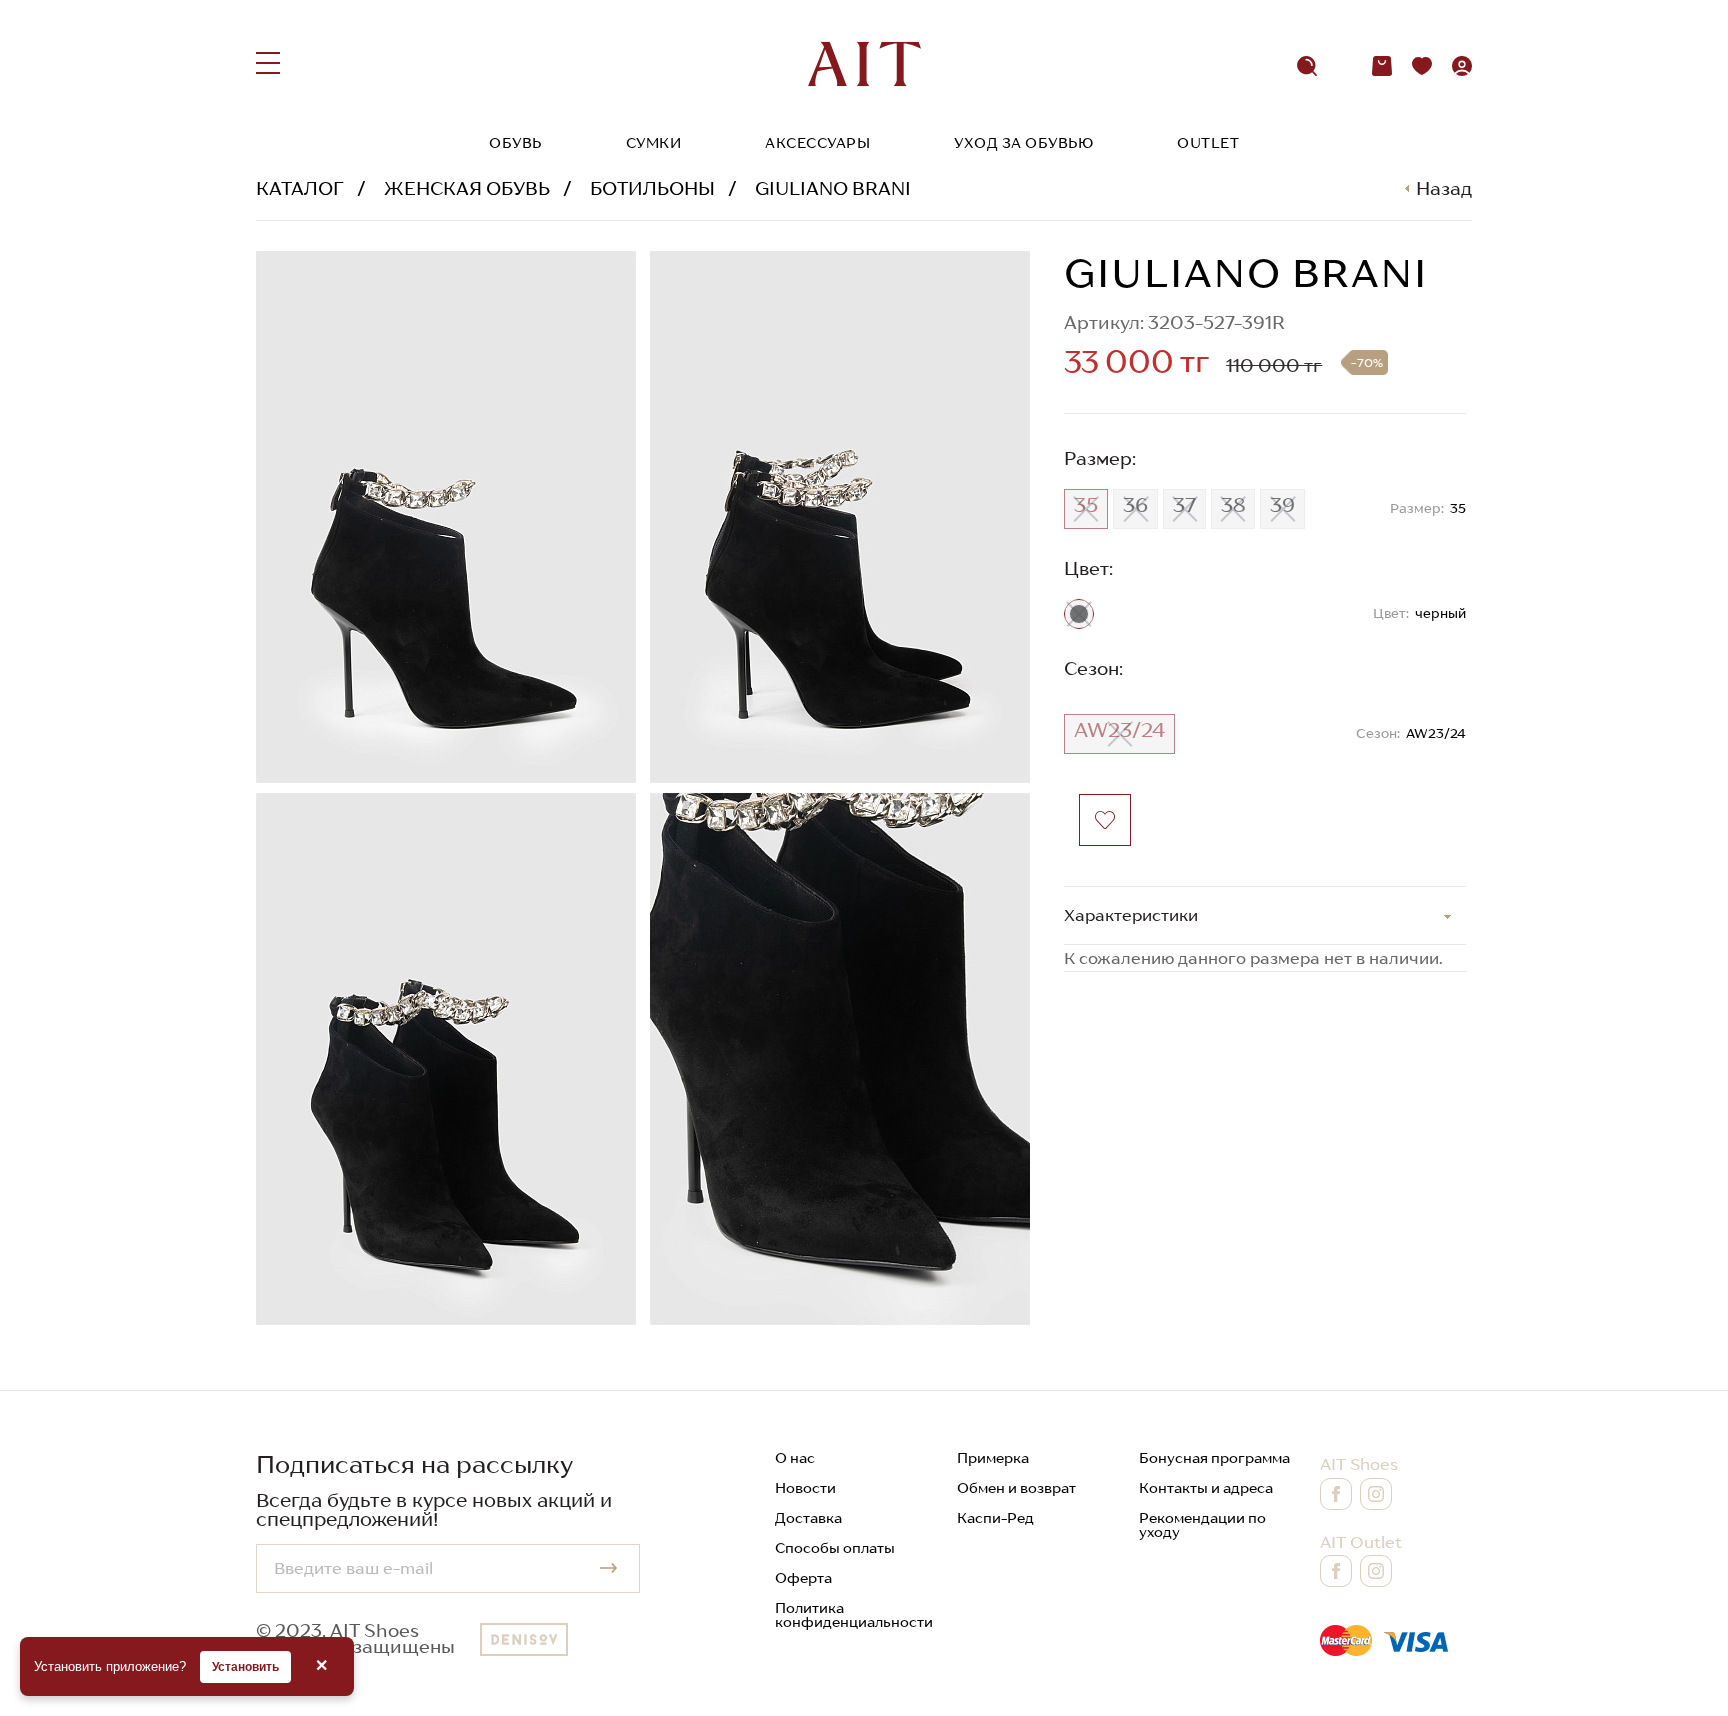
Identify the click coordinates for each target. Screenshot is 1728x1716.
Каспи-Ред (995, 1518)
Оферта (803, 1578)
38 (1233, 505)
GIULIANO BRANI (833, 188)
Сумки (654, 143)
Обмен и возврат (1016, 1488)
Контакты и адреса (1206, 1488)
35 (1086, 505)
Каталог (300, 188)
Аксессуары (817, 143)
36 (1135, 505)
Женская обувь (467, 188)
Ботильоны (652, 188)
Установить (245, 1667)
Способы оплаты (835, 1548)
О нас (795, 1458)
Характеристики (1131, 915)
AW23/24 (1119, 730)
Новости (805, 1488)
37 (1184, 505)
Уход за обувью (1023, 143)
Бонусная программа (1214, 1458)
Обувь (515, 143)
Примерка (993, 1458)
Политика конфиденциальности (854, 1615)
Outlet (1208, 143)
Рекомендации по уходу (1202, 1525)
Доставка (808, 1518)
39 (1282, 505)
